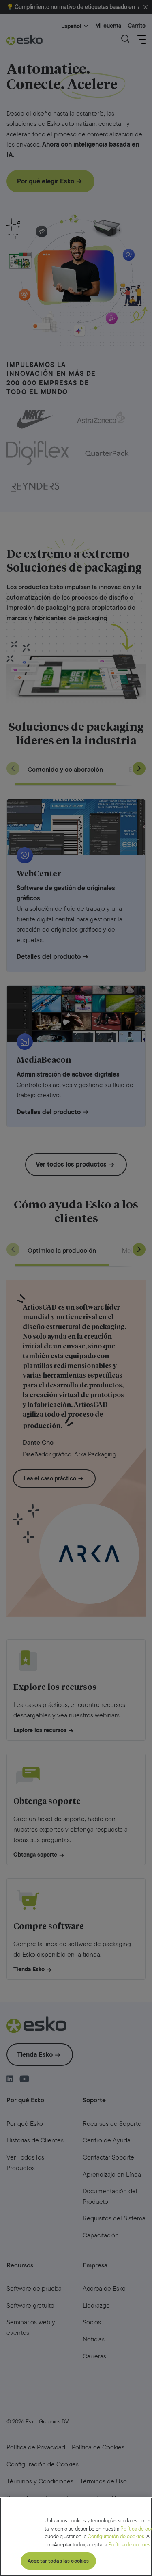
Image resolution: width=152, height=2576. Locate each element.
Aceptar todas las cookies (58, 2561)
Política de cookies (129, 2545)
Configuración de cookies (116, 2536)
